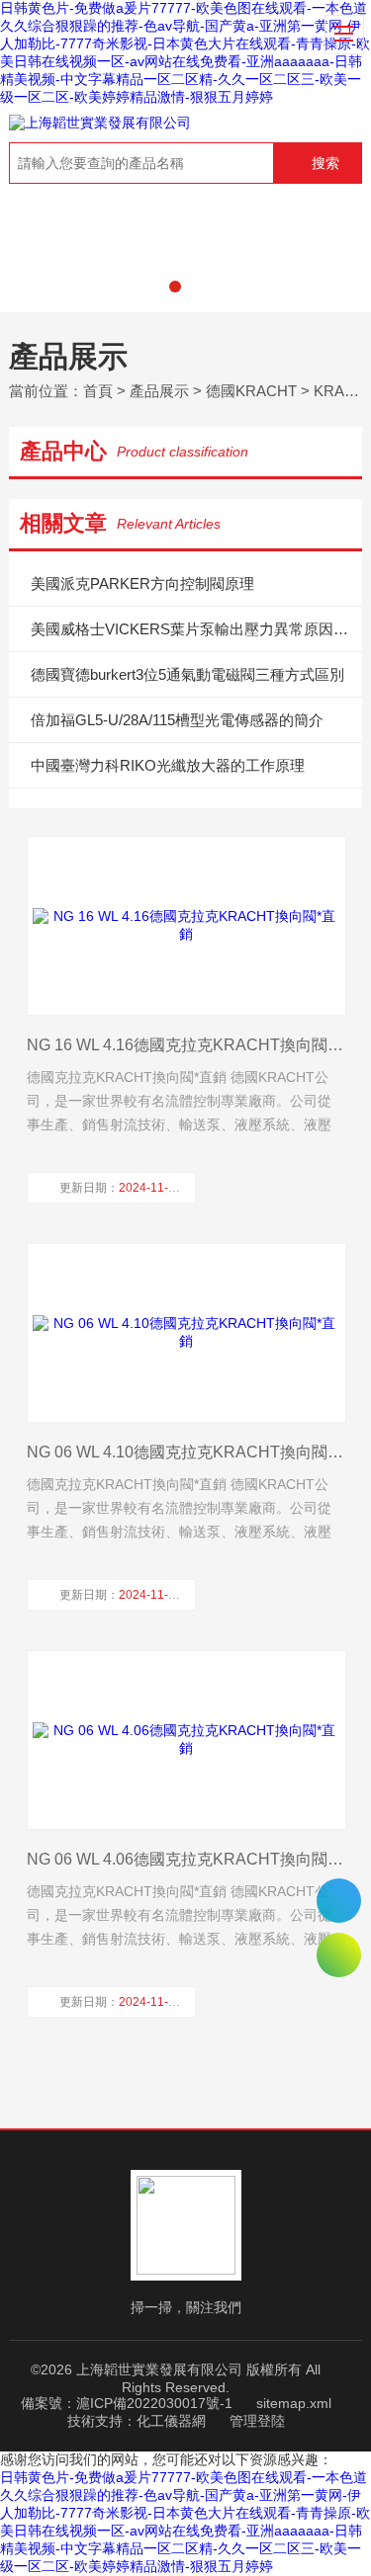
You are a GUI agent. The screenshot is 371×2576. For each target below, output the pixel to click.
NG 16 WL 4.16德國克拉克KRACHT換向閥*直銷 (185, 1045)
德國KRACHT (251, 391)
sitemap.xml (294, 2403)
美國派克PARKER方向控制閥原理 (142, 583)
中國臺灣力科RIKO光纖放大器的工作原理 (168, 765)
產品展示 (159, 391)
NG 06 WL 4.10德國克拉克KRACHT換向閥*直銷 (185, 1452)
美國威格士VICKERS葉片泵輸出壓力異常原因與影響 (196, 629)
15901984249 (339, 1901)
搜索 (325, 163)
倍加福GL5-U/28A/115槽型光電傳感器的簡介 (177, 720)
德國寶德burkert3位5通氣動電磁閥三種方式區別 (187, 674)
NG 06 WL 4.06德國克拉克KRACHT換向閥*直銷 (185, 1859)
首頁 (98, 391)
